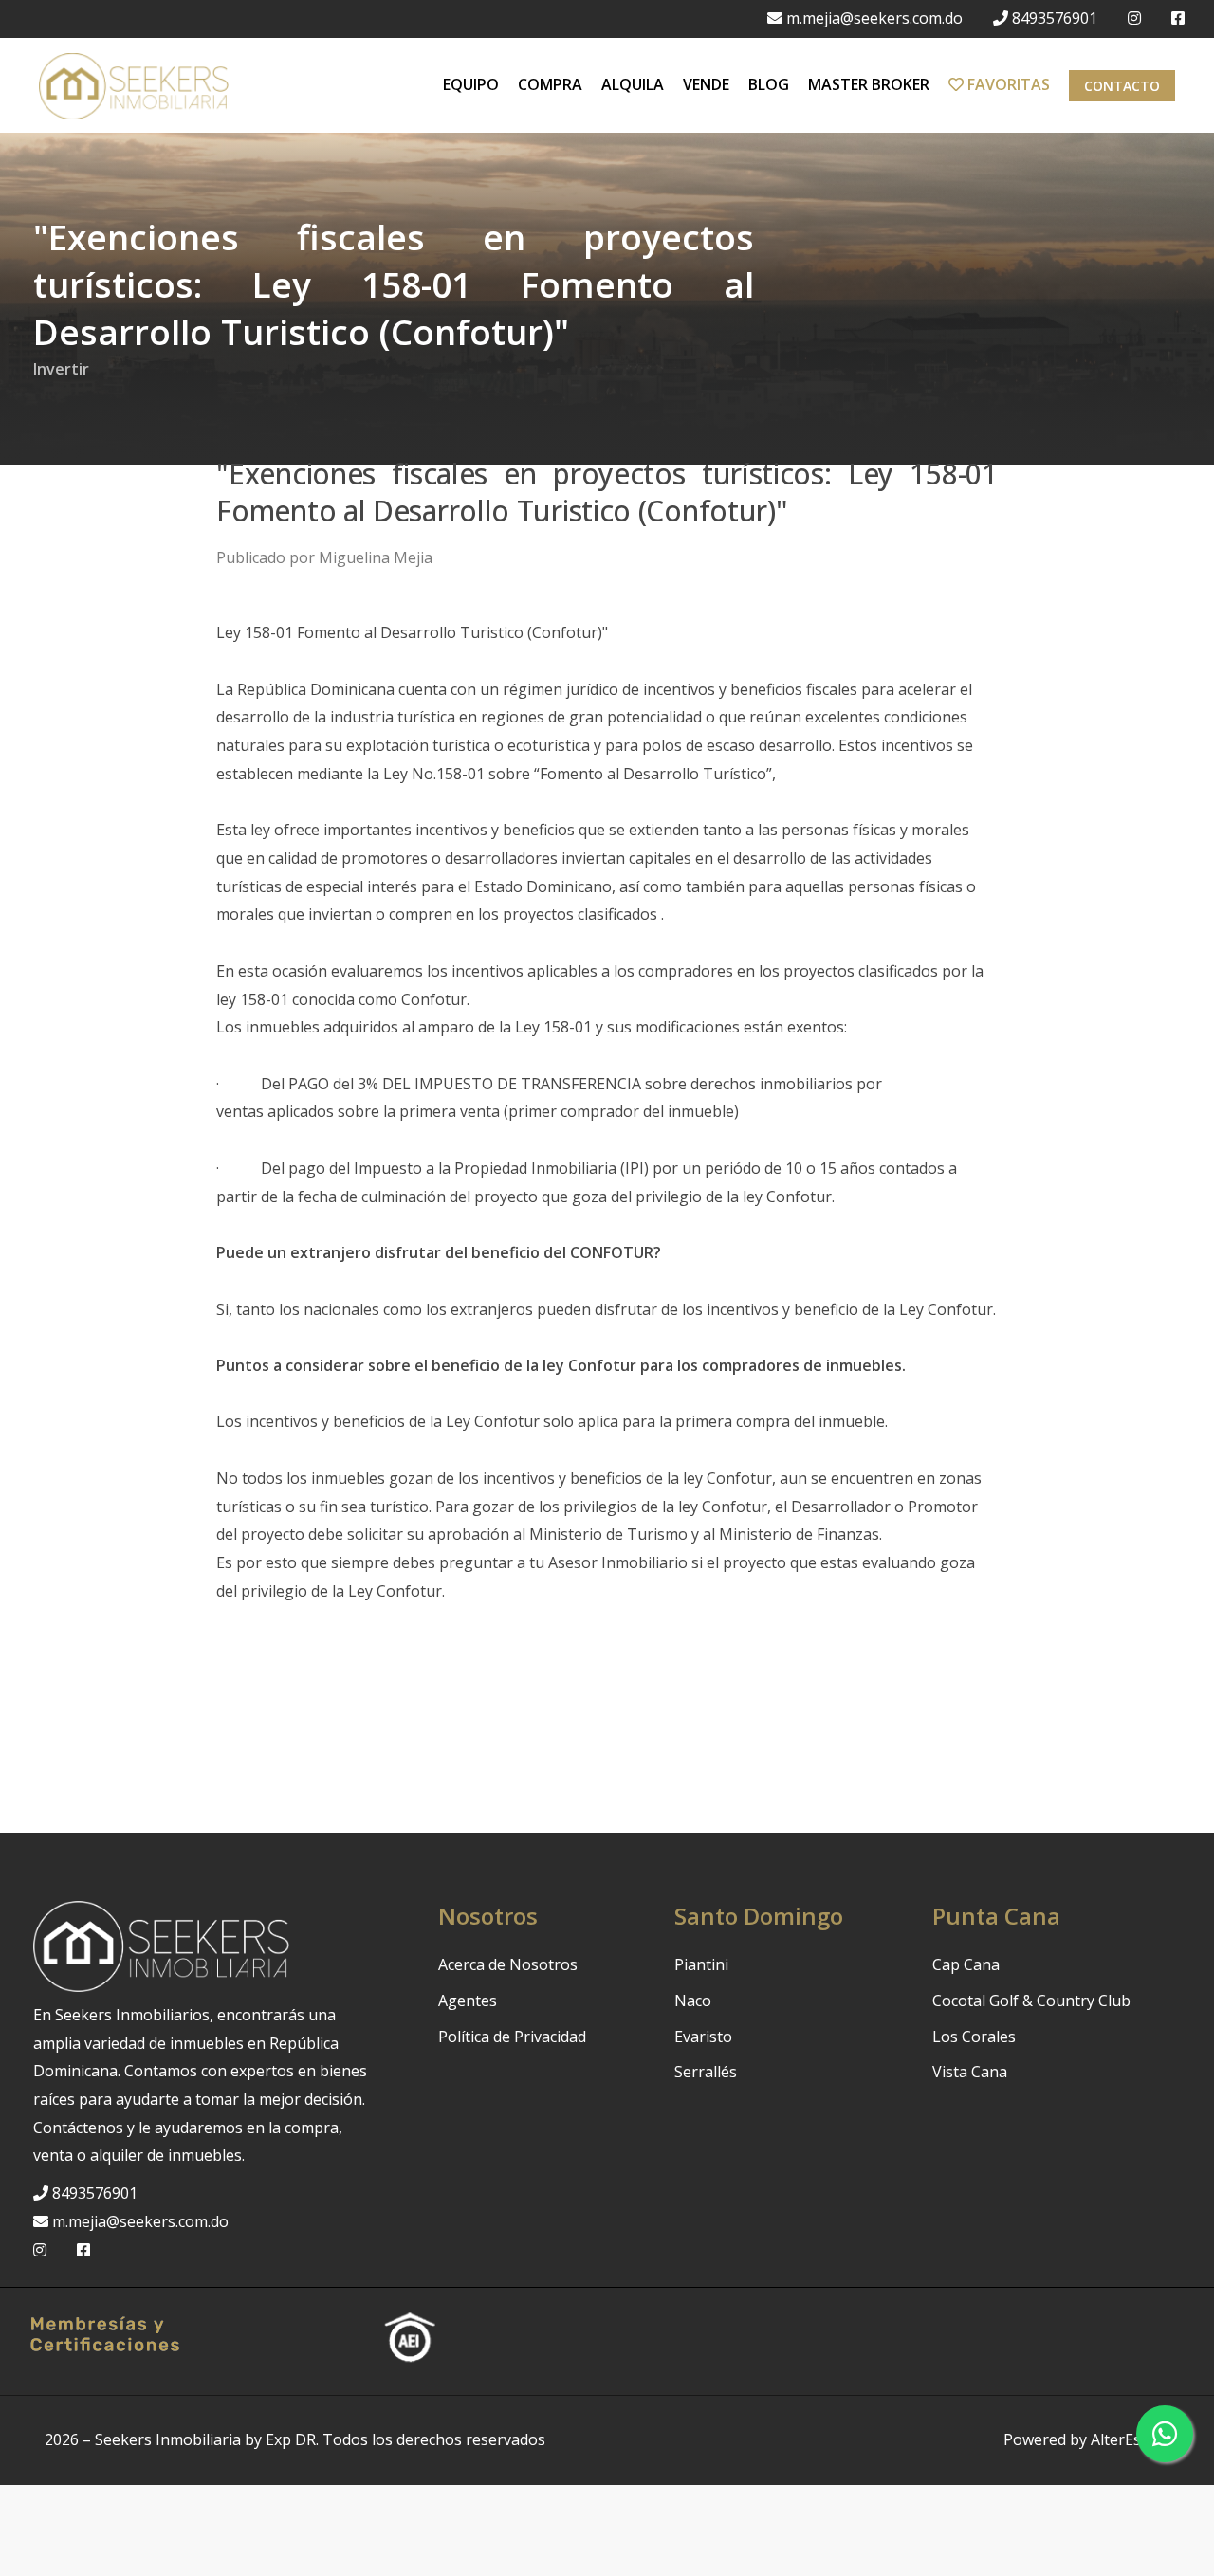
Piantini (701, 1964)
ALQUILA (633, 84)
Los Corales (974, 2037)
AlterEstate (1130, 2439)
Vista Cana (970, 2072)
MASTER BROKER (869, 84)
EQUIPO (471, 84)
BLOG (769, 84)
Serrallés (706, 2072)
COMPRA (550, 84)
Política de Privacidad (512, 2037)
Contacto (1122, 86)
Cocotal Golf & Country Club (1031, 2001)
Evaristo (703, 2037)
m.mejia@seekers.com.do (874, 18)
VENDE (706, 84)
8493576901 (1055, 18)
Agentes (468, 2001)
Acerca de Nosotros (508, 1964)
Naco (693, 2001)
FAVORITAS (1007, 84)
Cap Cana (966, 1964)
